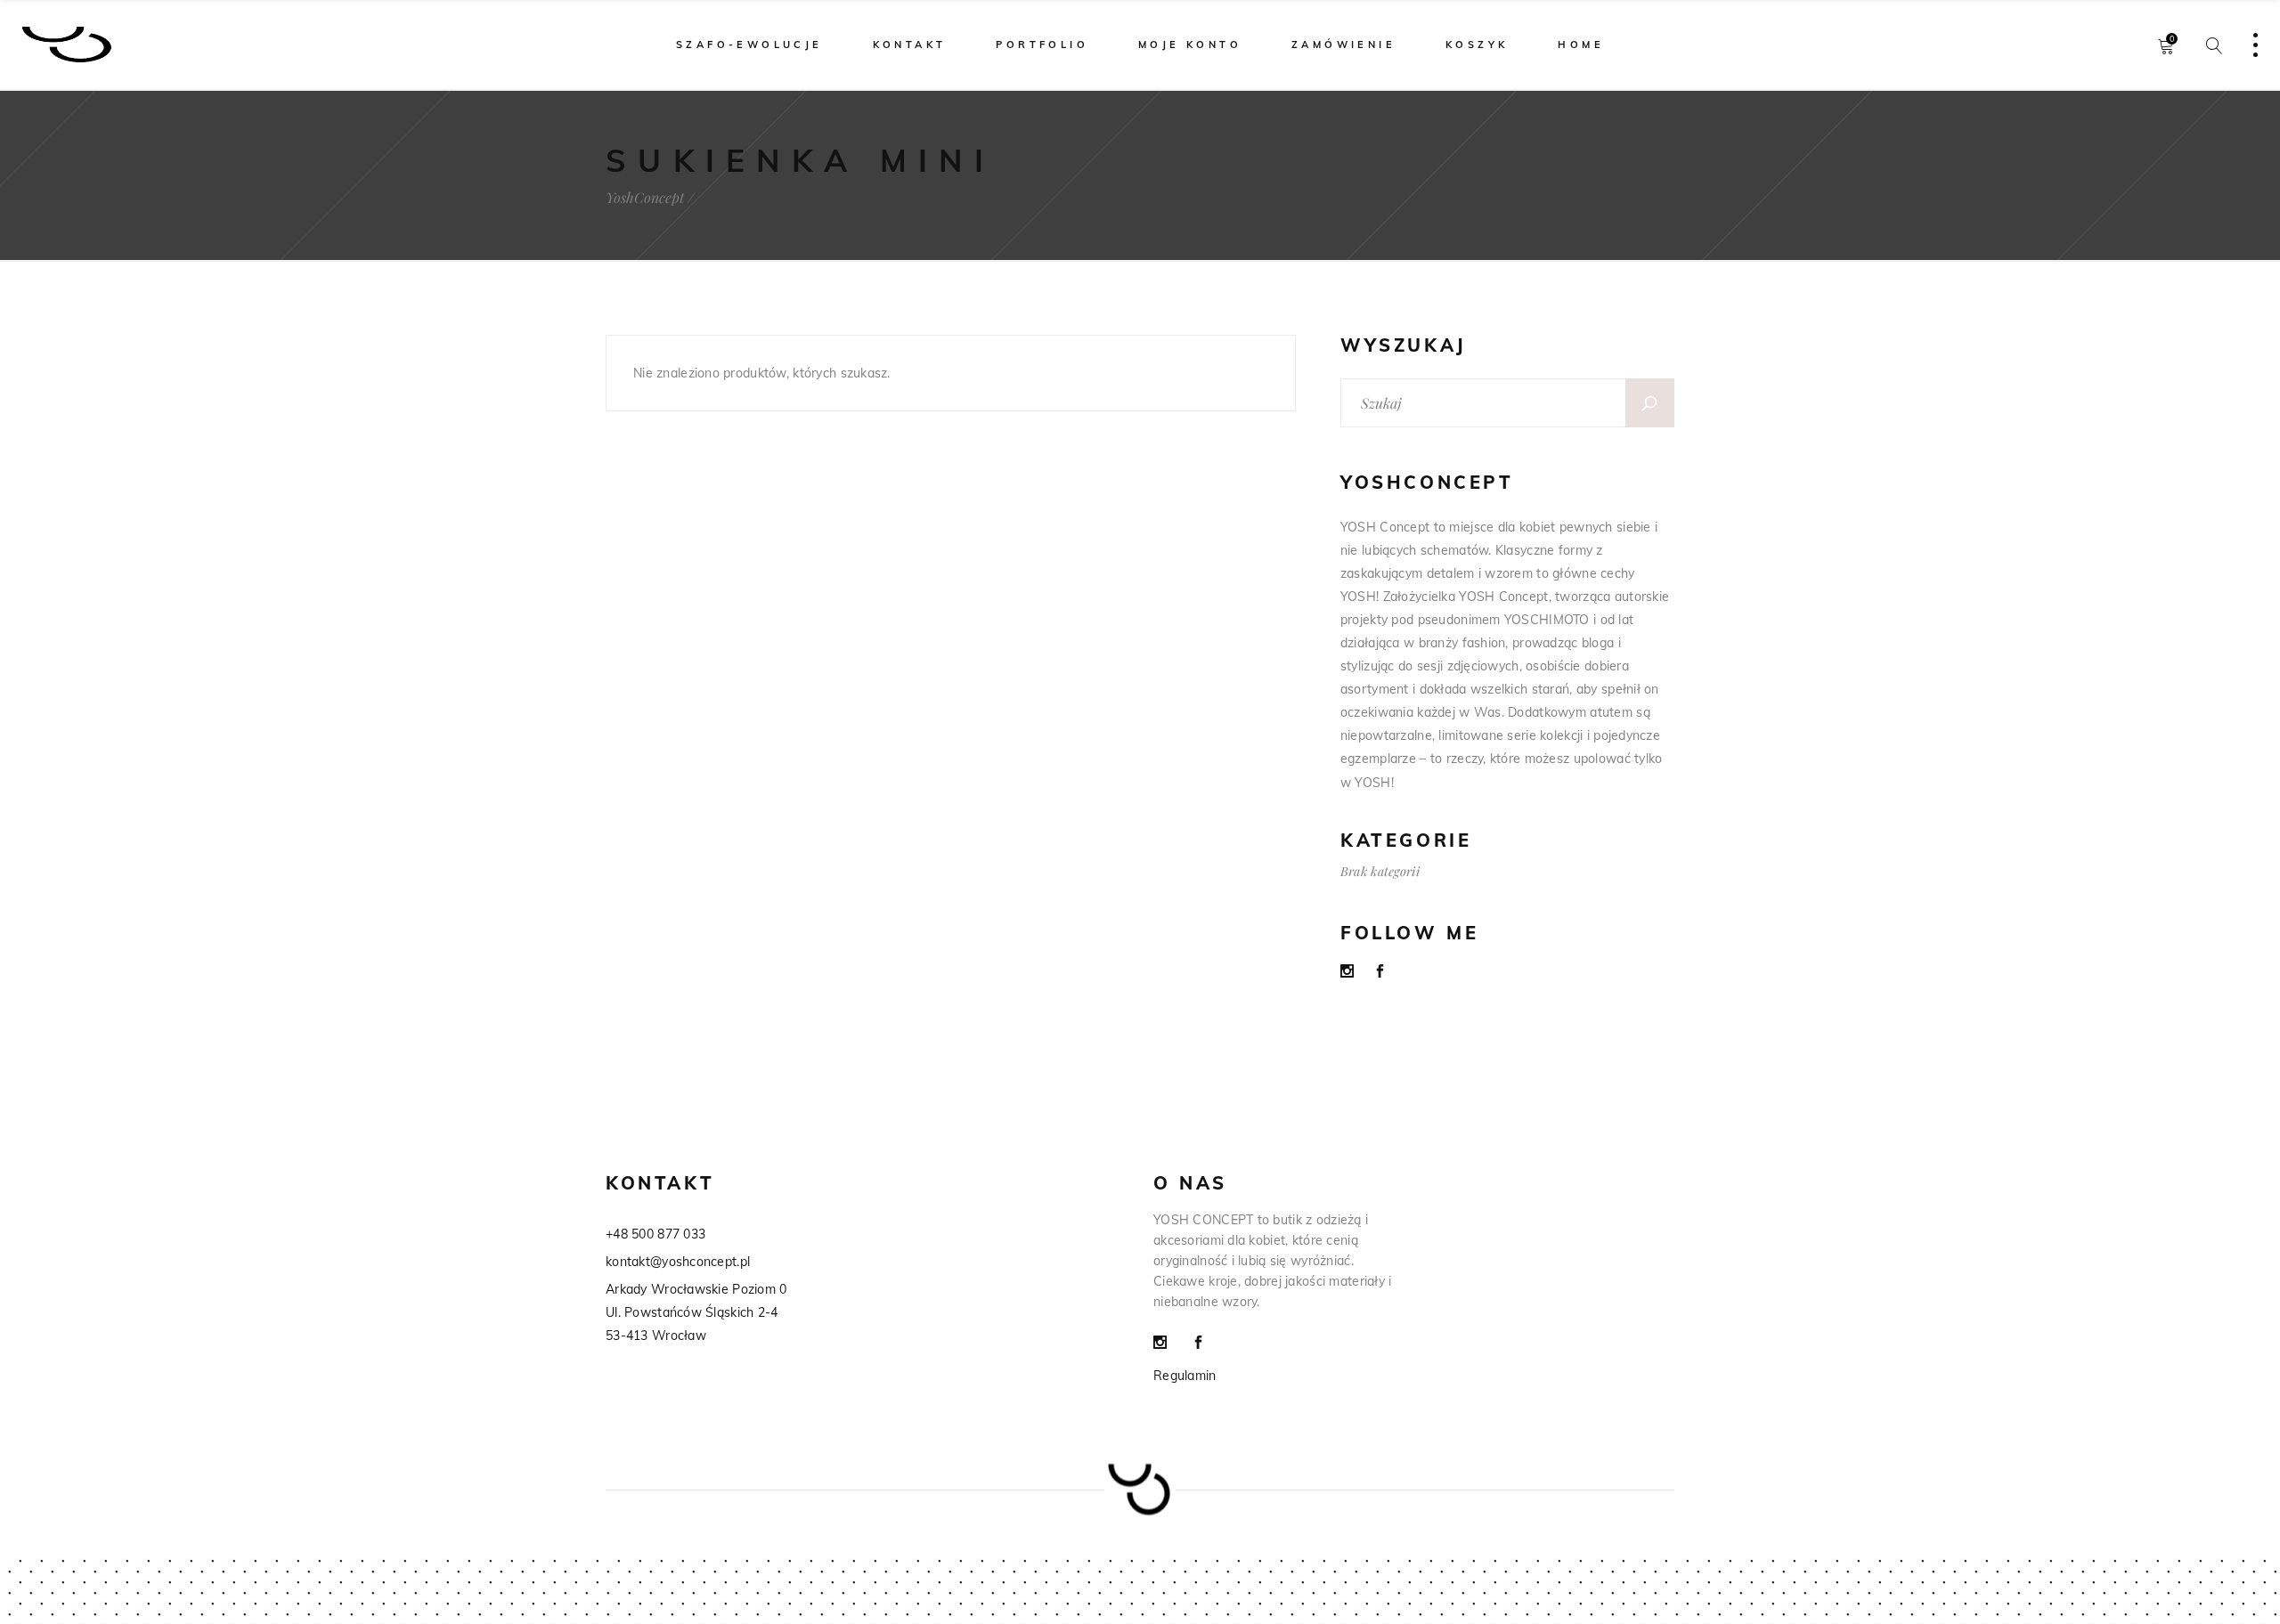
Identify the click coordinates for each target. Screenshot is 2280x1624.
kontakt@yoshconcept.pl (678, 1262)
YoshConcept (645, 198)
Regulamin (1185, 1376)
